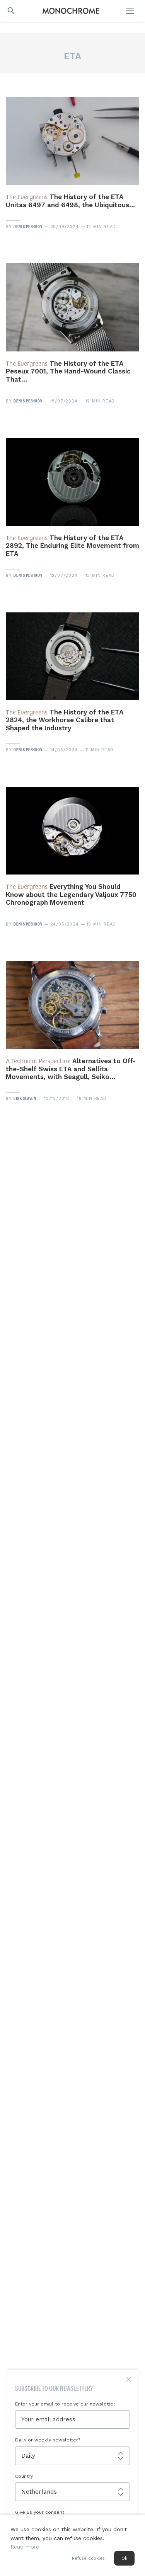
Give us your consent (40, 2512)
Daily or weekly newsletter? (48, 2440)
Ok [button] (124, 2558)
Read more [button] (25, 2547)
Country (24, 2476)
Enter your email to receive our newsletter (65, 2404)
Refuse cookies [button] (88, 2558)
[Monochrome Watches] (71, 11)
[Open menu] (131, 11)
